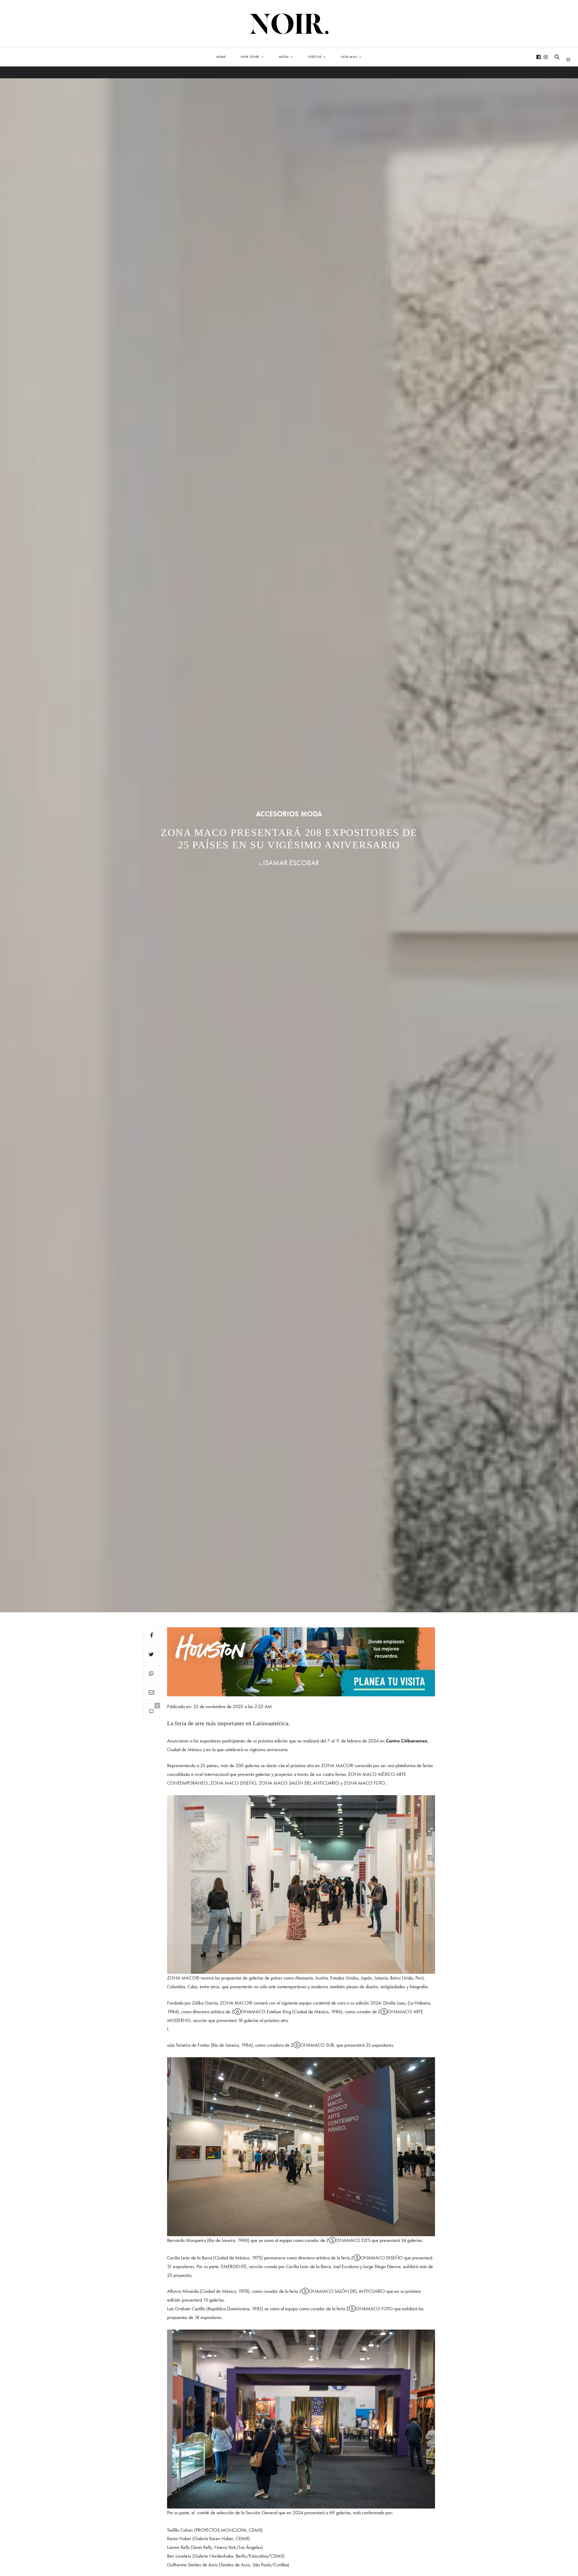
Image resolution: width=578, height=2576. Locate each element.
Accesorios (277, 814)
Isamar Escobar (291, 863)
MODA (311, 814)
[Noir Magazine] (289, 24)
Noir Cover (250, 57)
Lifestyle (315, 57)
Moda (284, 57)
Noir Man (349, 57)
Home (221, 57)
